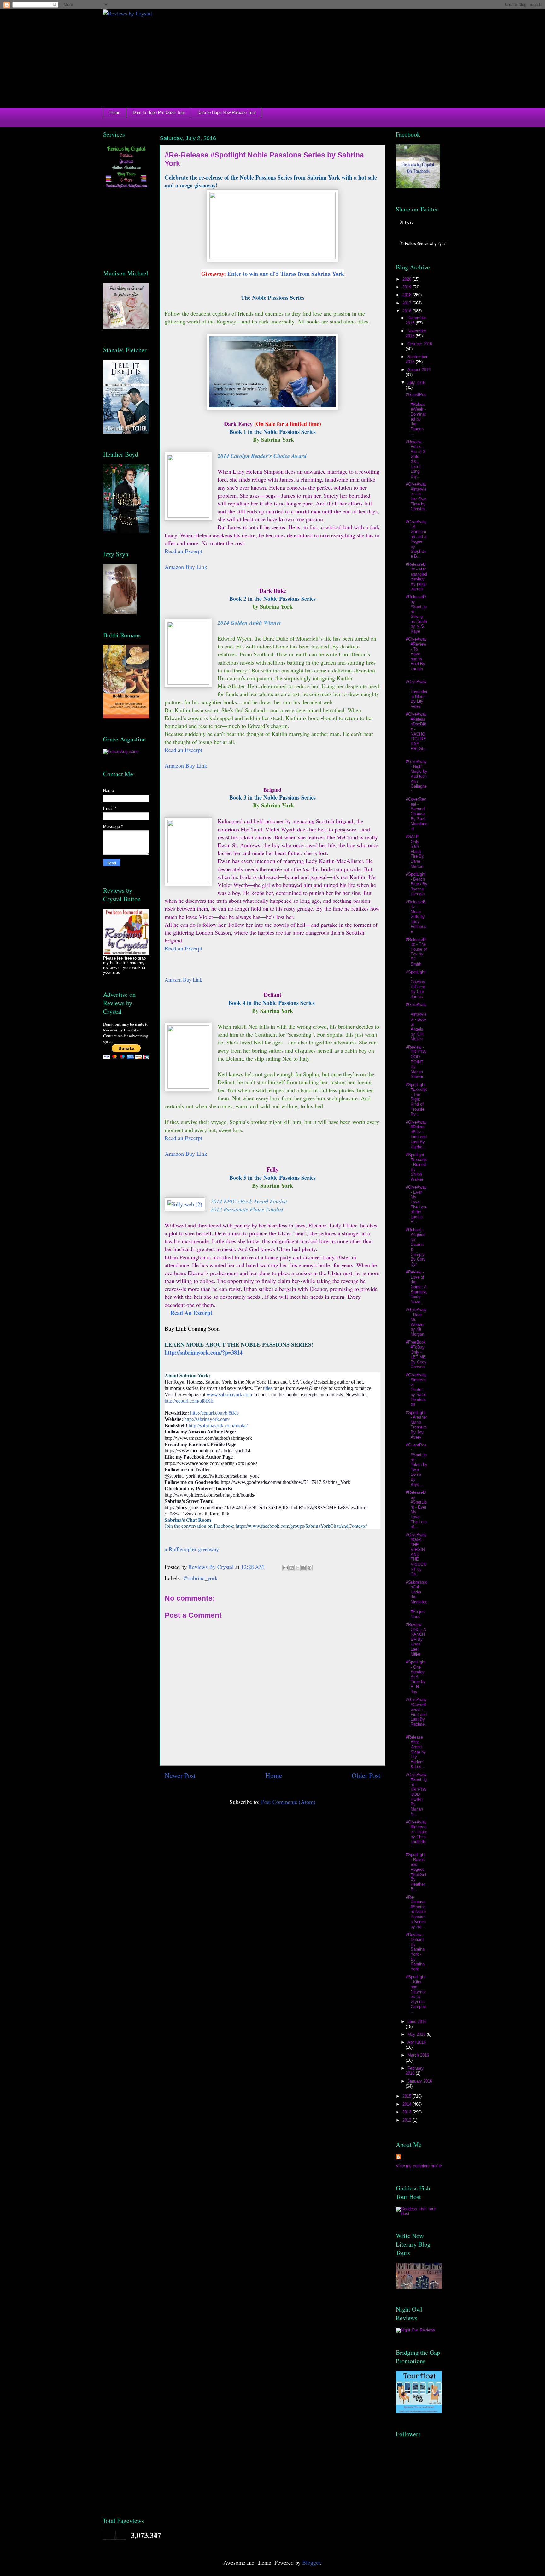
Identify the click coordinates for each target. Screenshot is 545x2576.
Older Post (366, 1775)
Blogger (311, 2562)
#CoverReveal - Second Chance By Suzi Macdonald (417, 814)
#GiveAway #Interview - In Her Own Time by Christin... (416, 499)
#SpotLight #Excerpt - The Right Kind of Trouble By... (416, 1099)
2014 (407, 2104)
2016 (407, 311)
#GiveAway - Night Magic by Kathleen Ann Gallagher (417, 776)
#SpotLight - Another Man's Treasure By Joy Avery (416, 1425)
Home (115, 112)
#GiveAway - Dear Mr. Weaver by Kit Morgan (416, 1322)
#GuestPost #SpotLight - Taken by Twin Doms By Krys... (417, 1465)
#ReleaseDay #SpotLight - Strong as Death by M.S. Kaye (416, 614)
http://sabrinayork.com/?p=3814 (204, 1352)
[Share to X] (297, 1568)
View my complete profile (419, 2166)
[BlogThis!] (291, 1568)
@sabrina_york (200, 1578)
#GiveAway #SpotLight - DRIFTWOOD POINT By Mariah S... (416, 1794)
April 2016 (417, 2042)
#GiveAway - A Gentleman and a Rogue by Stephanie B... (416, 539)
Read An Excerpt (191, 1313)
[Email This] (285, 1568)
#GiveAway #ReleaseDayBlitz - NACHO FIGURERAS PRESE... (417, 734)
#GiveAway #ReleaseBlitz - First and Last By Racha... (416, 1134)
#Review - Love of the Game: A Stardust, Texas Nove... (417, 1287)
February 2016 (415, 2071)
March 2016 (418, 2055)
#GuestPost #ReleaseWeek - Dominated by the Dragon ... (416, 414)
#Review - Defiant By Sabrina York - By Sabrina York (415, 1952)
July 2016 (416, 383)
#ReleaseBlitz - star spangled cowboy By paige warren (416, 577)
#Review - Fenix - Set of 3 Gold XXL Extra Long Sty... (416, 459)
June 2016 (417, 2021)
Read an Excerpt (183, 948)
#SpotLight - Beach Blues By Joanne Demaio (417, 884)
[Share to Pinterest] (309, 1568)
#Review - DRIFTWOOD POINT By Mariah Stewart (416, 1062)
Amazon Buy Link (186, 567)
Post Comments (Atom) (288, 1802)
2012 (407, 2120)
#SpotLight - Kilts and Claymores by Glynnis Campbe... (416, 1994)
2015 (407, 2096)
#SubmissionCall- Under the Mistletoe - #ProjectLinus (417, 1599)
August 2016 (419, 370)
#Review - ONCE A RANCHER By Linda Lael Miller (416, 1639)
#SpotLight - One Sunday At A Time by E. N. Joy (416, 1677)
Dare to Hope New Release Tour (227, 112)
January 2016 (420, 2081)
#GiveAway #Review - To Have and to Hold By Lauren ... (416, 656)
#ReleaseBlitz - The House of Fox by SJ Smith (416, 952)
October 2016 (420, 344)
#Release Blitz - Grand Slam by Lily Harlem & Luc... (416, 1752)
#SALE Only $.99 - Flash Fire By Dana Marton (415, 851)
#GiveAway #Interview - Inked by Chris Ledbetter (417, 1834)
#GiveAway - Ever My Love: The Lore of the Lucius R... (416, 1204)
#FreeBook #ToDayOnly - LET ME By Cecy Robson (416, 1354)
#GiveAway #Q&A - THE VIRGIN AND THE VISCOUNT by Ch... (416, 1555)
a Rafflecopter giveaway (192, 1549)
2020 (407, 279)
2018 (407, 295)
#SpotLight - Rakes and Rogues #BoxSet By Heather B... (416, 1872)
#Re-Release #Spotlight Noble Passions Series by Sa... (416, 1912)
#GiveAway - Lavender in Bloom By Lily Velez (417, 694)
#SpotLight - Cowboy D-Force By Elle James (416, 984)
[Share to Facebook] (303, 1568)
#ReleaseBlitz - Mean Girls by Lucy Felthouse (416, 917)
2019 (407, 287)
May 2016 (417, 2034)
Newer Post (180, 1775)
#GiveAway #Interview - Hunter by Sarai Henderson (416, 1390)
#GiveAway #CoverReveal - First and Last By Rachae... (416, 1714)
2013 (407, 2112)
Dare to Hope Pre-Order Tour (159, 112)
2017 (407, 303)
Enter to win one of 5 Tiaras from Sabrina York (286, 274)
